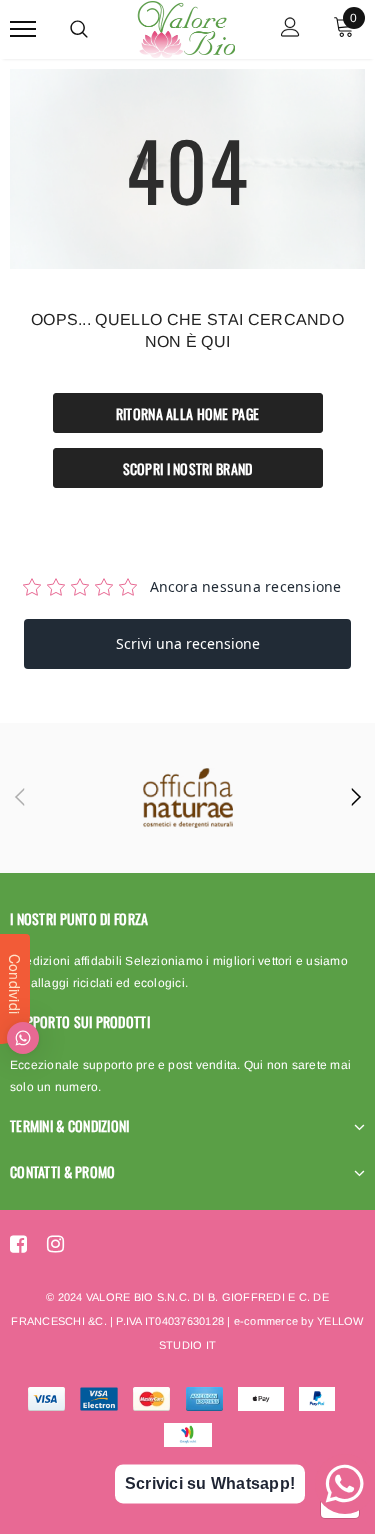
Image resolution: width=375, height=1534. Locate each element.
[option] (187, 798)
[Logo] (185, 26)
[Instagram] (55, 1244)
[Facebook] (18, 1244)
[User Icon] (290, 29)
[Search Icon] (79, 29)
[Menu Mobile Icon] (23, 29)
